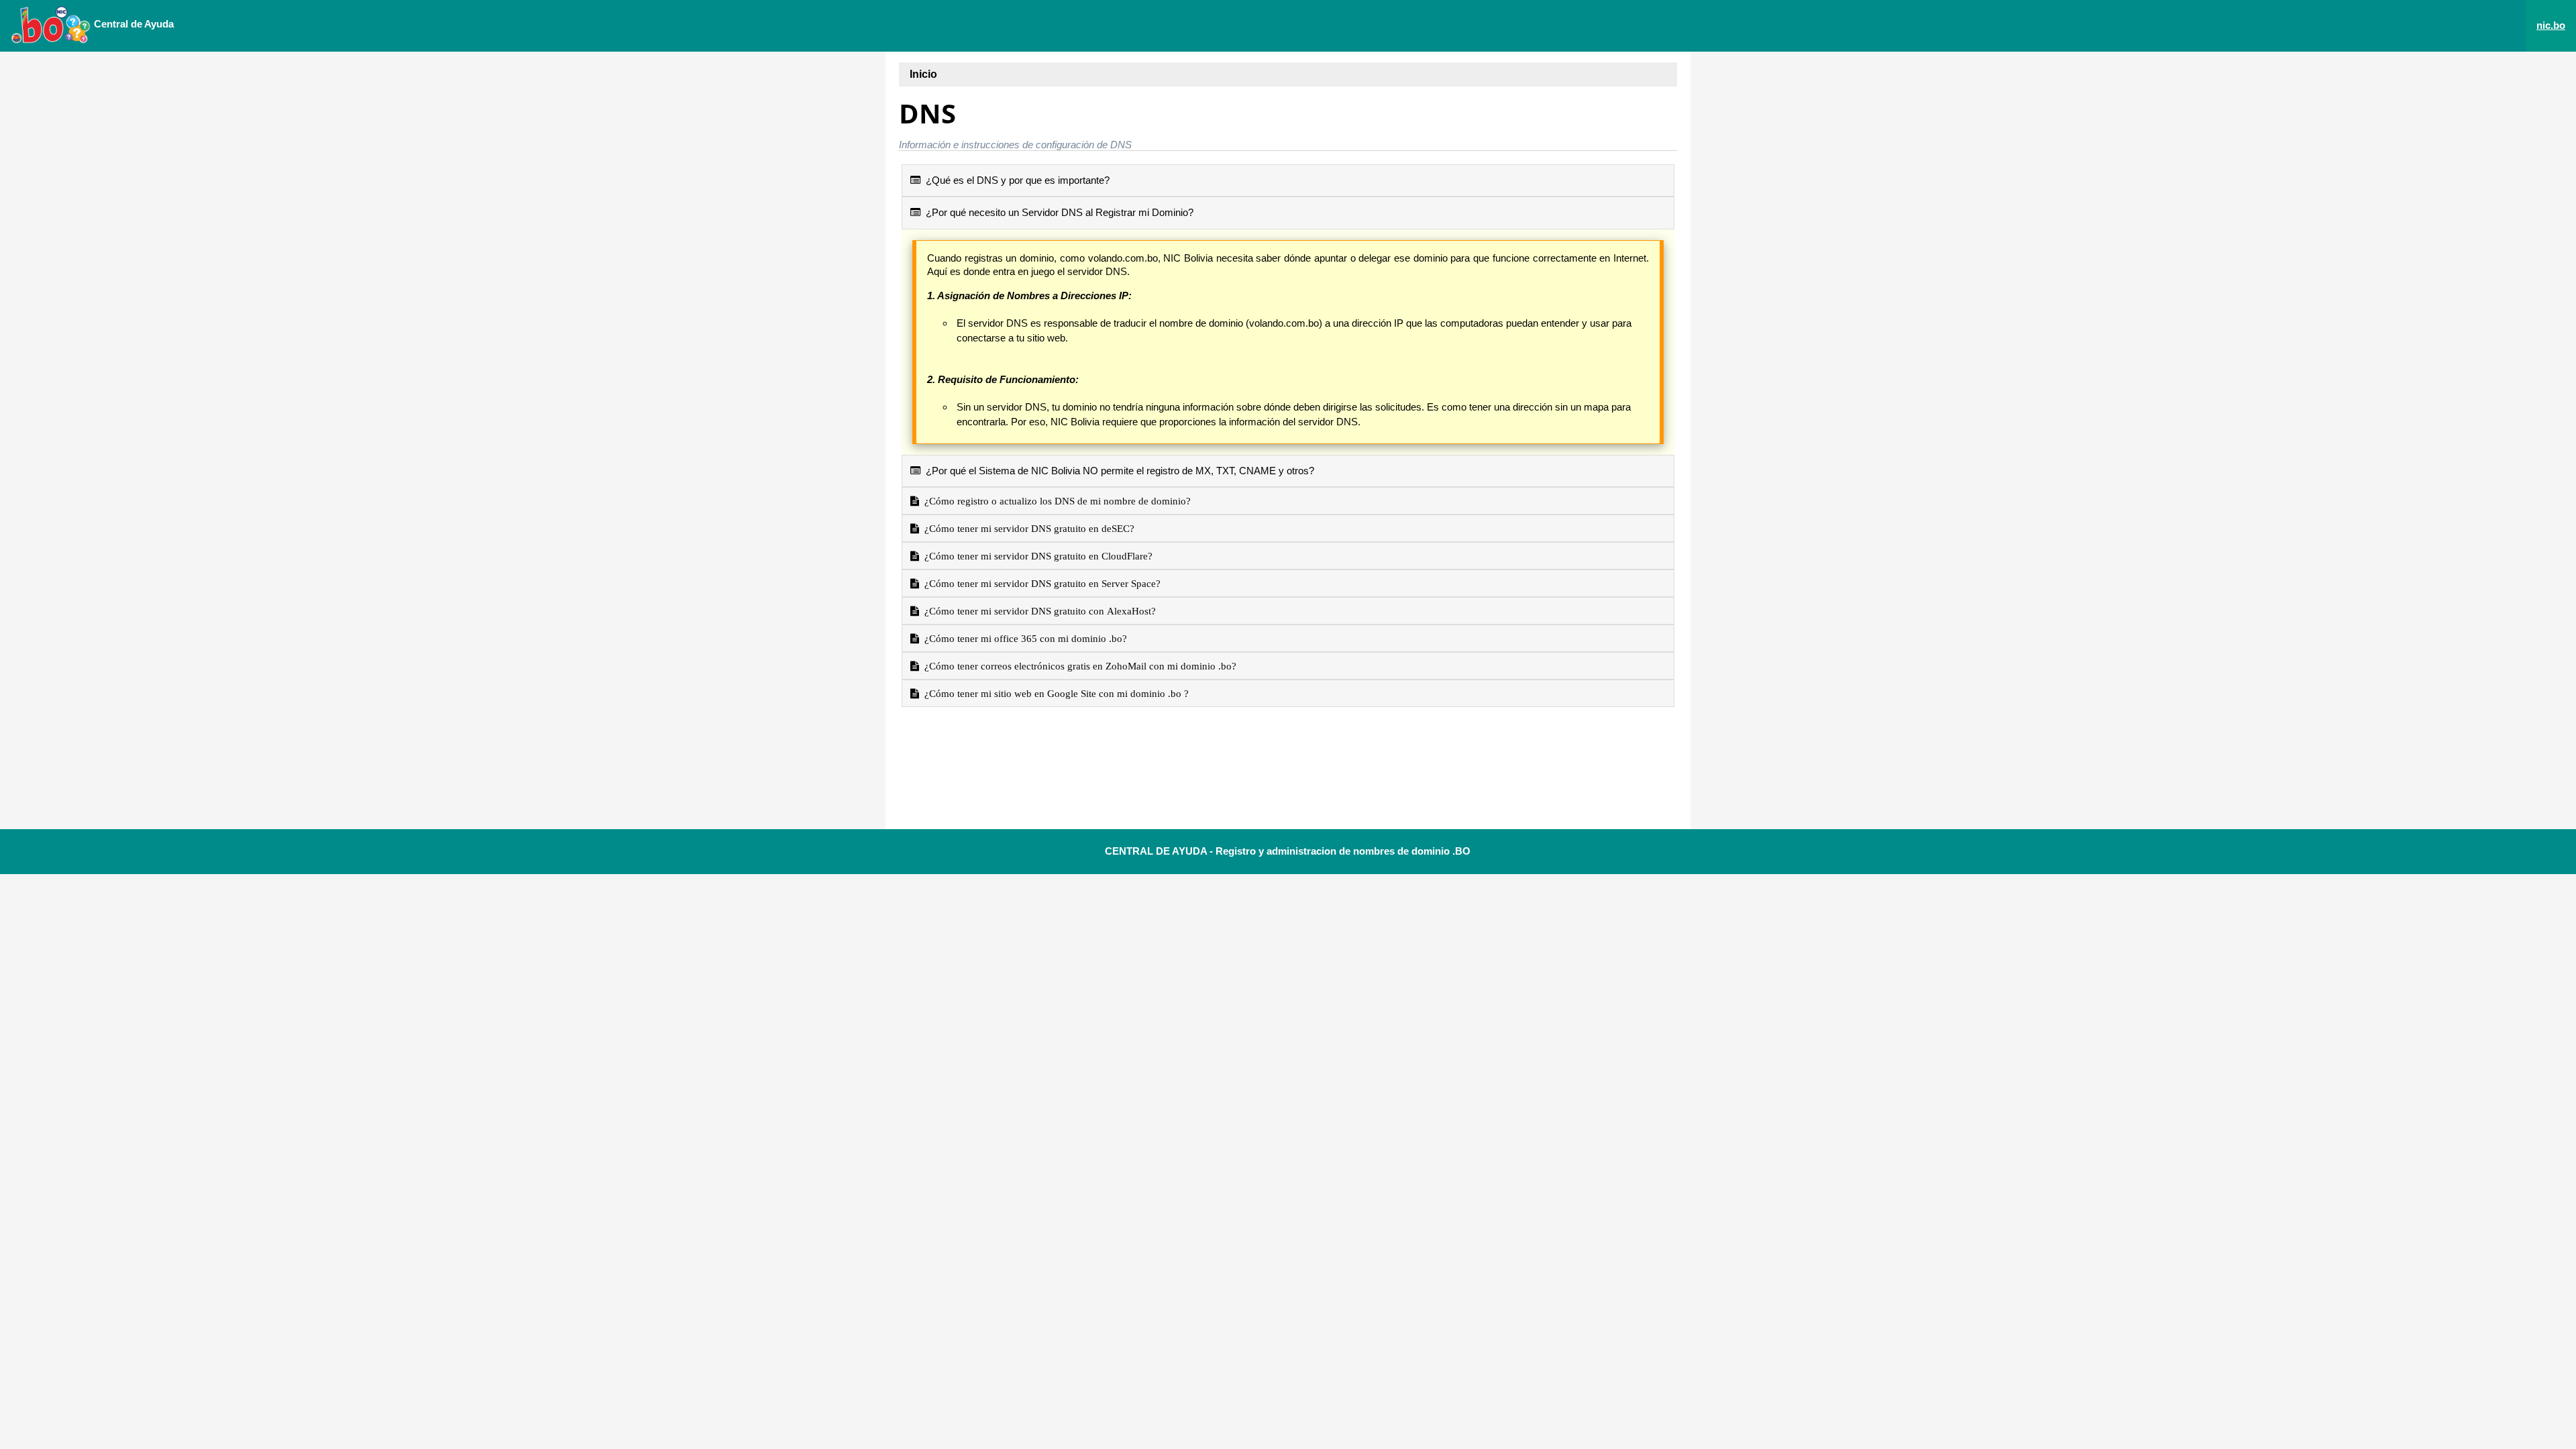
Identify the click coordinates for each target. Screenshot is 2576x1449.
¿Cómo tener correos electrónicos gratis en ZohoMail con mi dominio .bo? (1078, 666)
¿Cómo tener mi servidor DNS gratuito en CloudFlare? (1036, 556)
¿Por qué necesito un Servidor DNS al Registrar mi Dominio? (1057, 212)
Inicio (923, 74)
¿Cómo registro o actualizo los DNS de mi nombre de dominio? (1055, 501)
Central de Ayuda (132, 24)
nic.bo (2551, 25)
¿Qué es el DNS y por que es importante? (1015, 180)
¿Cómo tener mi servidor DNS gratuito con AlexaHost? (1037, 611)
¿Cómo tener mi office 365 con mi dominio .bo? (1023, 638)
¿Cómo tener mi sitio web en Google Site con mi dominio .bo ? (1054, 693)
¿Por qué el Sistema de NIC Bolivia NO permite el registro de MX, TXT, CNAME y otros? (1117, 471)
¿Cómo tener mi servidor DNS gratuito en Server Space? (1040, 583)
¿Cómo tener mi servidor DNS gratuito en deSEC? (1027, 528)
